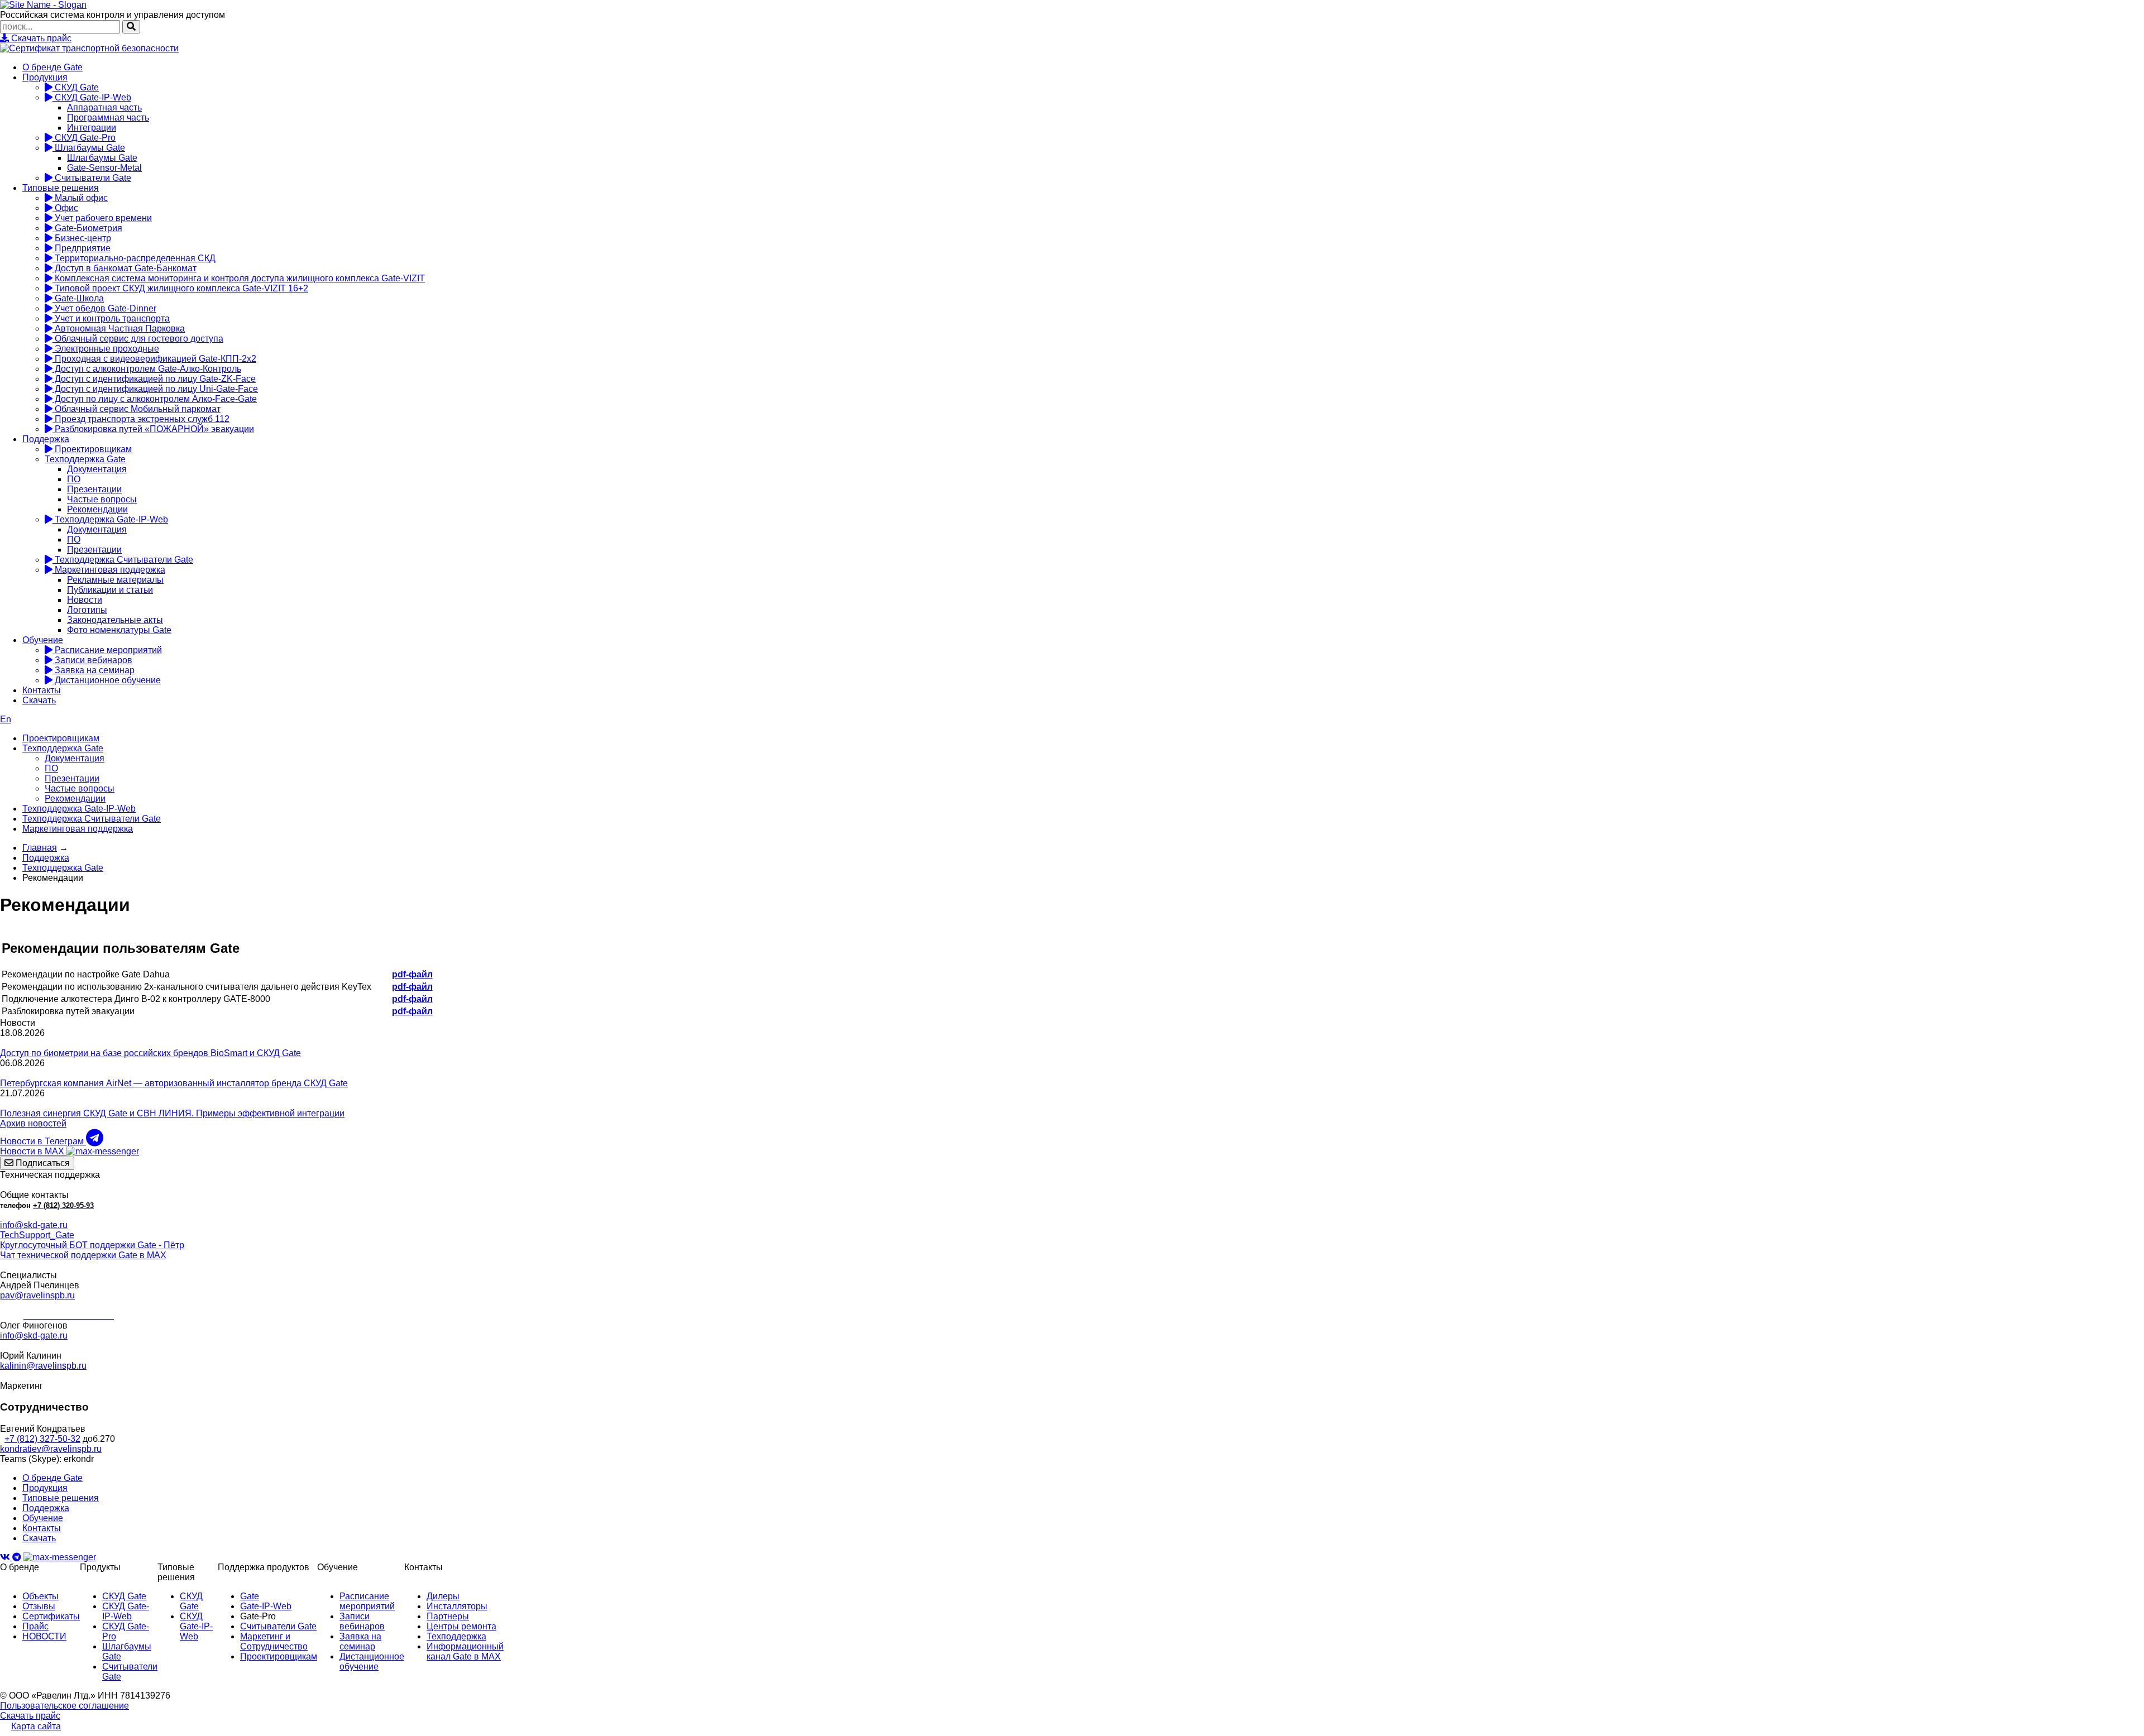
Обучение (43, 640)
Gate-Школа (78, 298)
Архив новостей (33, 1123)
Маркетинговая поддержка (109, 570)
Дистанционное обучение (107, 680)
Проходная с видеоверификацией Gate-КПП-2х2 (154, 359)
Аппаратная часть (104, 107)
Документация (97, 469)
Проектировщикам (92, 449)
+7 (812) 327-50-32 (42, 1439)
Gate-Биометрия (87, 228)
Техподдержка (456, 1636)
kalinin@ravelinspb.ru (43, 1366)
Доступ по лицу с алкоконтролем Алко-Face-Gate (155, 399)
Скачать (39, 700)
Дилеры (443, 1596)
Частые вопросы (102, 499)
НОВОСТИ (44, 1636)
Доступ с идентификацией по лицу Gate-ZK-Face (154, 379)
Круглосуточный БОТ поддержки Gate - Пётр (92, 1245)
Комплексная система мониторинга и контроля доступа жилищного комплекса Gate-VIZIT (239, 278)
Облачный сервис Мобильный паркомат (137, 409)
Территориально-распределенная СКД (134, 258)
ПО (74, 479)
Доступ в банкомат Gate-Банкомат (125, 268)
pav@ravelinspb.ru (37, 1295)
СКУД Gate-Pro (84, 138)
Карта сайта (36, 1726)
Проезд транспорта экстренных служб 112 (141, 419)
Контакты (42, 690)
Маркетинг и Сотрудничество (274, 1641)
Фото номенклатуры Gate (119, 630)
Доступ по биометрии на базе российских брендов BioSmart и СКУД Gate (150, 1053)
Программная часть (108, 118)
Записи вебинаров (92, 660)
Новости (85, 600)
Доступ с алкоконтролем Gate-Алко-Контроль (147, 369)
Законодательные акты (115, 620)
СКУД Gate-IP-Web (92, 97)
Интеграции (92, 128)
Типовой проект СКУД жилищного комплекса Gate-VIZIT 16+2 (180, 288)
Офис (65, 208)
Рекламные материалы (115, 580)
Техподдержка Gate (85, 459)
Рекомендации (97, 509)
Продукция (45, 77)
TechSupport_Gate (37, 1235)
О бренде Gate (52, 67)
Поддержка (46, 439)
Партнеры (448, 1616)
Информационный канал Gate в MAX (465, 1651)
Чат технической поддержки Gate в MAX (83, 1255)
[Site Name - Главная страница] (43, 5)
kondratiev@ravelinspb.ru (51, 1449)
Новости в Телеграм (43, 1141)
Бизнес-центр (82, 238)
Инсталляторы (457, 1606)
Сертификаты (51, 1616)
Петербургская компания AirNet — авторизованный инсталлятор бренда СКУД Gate (174, 1083)
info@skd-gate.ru (34, 1225)
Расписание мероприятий (107, 650)
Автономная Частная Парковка (119, 329)
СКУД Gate (76, 87)
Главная (40, 848)
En (6, 719)
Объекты (40, 1596)
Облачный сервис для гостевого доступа (138, 339)
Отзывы (39, 1606)
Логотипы (87, 610)
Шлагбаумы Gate (89, 148)
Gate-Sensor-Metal (104, 168)
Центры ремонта (461, 1626)
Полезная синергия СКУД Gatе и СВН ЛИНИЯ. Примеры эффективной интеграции (172, 1113)
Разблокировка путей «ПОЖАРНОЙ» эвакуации (153, 429)
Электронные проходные (106, 349)
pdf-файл (412, 974)
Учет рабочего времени (102, 218)
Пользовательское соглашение (64, 1706)
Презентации (94, 489)
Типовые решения (61, 188)
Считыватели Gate (92, 178)
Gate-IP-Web (266, 1606)
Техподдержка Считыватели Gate (123, 560)
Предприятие (82, 248)
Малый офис (80, 198)
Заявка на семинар (94, 670)
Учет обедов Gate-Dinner (104, 308)
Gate (250, 1596)
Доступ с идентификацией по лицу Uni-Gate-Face (155, 389)
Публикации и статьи (110, 590)
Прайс (35, 1626)
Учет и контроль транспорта (111, 318)
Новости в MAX (33, 1151)
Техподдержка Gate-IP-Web (110, 519)
